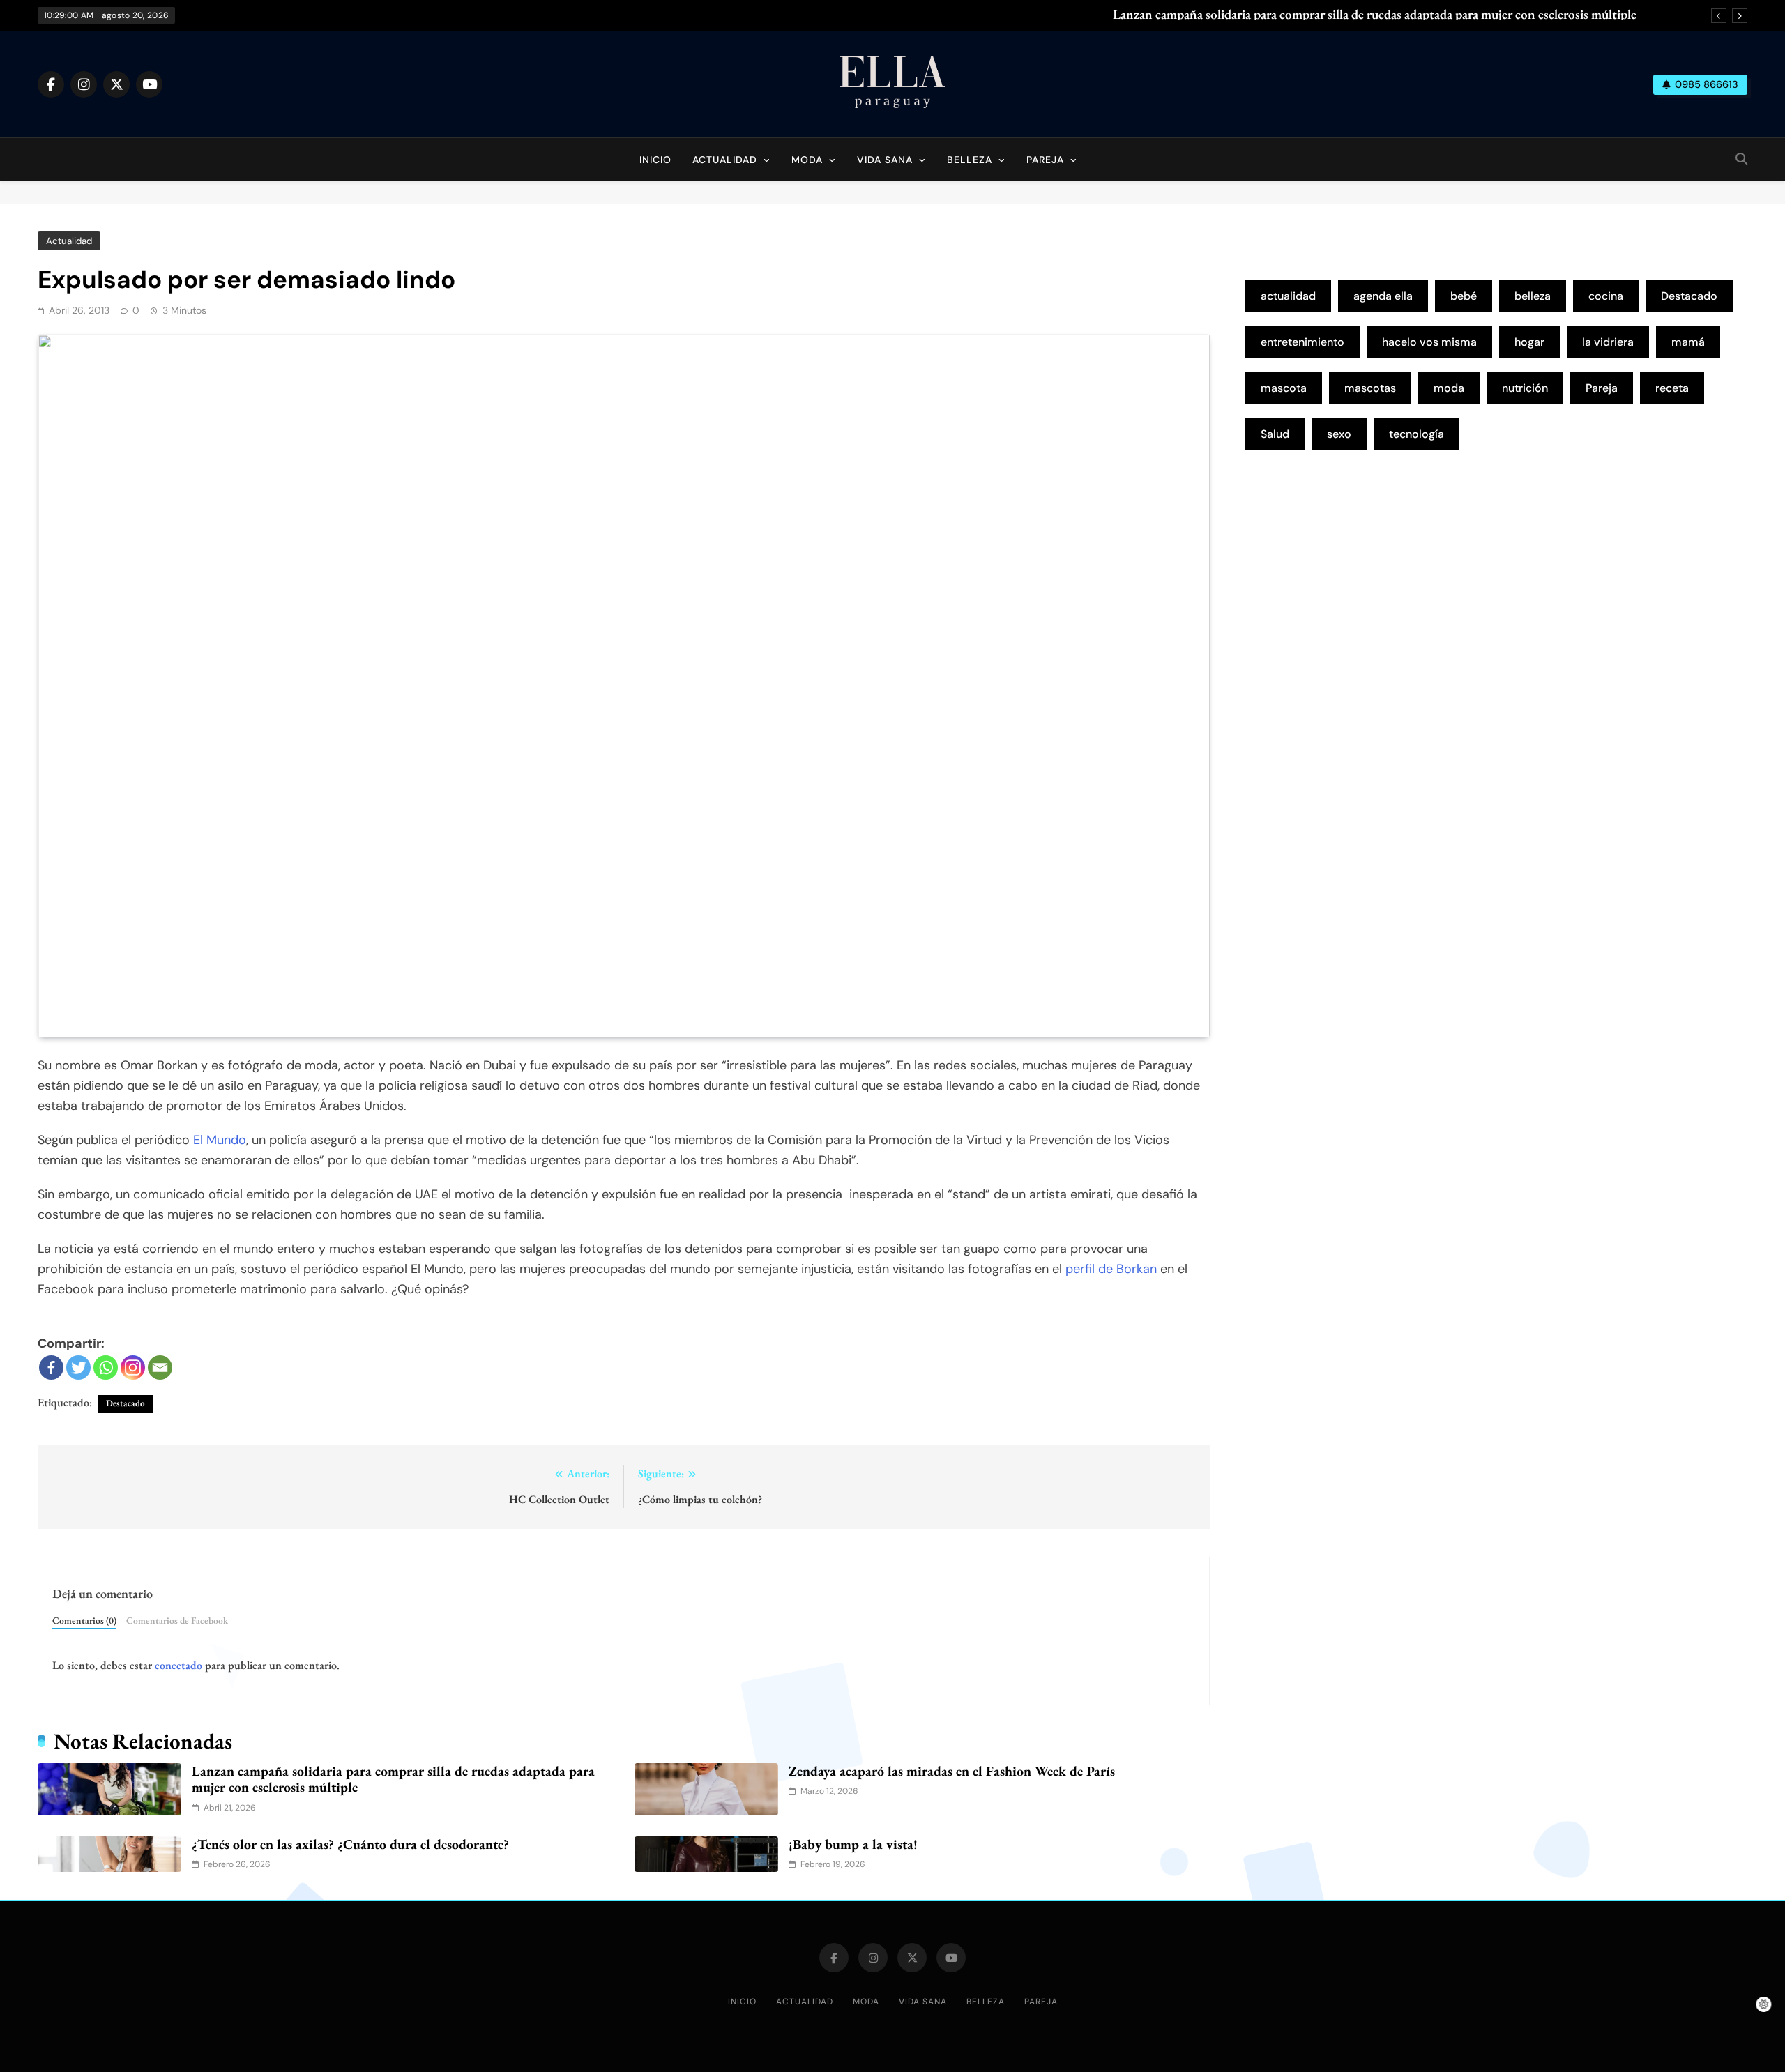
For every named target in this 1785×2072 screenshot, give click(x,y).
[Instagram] (133, 1368)
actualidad (1288, 296)
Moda (807, 160)
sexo (1339, 434)
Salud (1275, 434)
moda (1449, 388)
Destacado (126, 1403)
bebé (1464, 296)
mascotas (1370, 388)
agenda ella (1383, 296)
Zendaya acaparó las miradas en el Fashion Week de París (952, 1771)
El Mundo (218, 1140)
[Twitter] (78, 1368)
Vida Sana (885, 160)
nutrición (1525, 388)
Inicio (655, 160)
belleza (1533, 296)
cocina (1606, 296)
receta (1672, 388)
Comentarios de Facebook (177, 1620)
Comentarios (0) (84, 1620)
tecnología (1416, 434)
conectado (178, 1665)
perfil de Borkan (1109, 1269)
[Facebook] (51, 1368)
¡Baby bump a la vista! (853, 1844)
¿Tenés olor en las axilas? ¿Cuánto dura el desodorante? (350, 1844)
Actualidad (725, 160)
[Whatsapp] (106, 1368)
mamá (1688, 342)
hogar (1529, 342)
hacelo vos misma (1429, 342)
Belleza (970, 160)
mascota (1284, 388)
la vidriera (1608, 342)
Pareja (1045, 160)
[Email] (160, 1368)
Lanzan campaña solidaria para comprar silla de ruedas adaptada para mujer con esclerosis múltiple (1375, 15)
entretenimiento (1302, 342)
